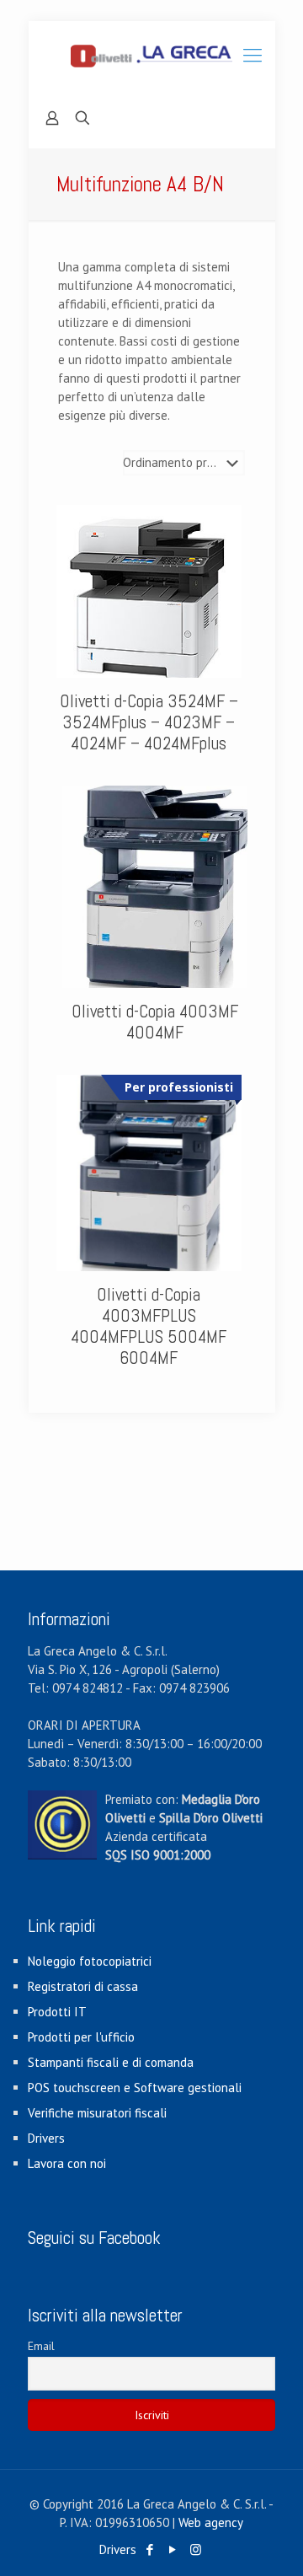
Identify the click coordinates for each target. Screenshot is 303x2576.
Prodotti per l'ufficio (81, 2037)
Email (41, 2346)
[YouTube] (173, 2549)
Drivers (46, 2138)
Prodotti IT (57, 2012)
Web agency (211, 2522)
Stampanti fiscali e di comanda (111, 2062)
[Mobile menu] (252, 55)
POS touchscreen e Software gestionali (135, 2088)
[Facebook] (150, 2549)
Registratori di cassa (83, 1986)
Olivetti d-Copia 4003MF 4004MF (155, 1022)
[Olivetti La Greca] (152, 55)
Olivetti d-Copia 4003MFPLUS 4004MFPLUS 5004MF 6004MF (149, 1326)
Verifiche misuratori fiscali (97, 2113)
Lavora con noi (67, 2163)
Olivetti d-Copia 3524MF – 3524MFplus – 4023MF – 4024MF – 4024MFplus (149, 722)
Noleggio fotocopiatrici (90, 1961)
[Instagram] (196, 2549)
